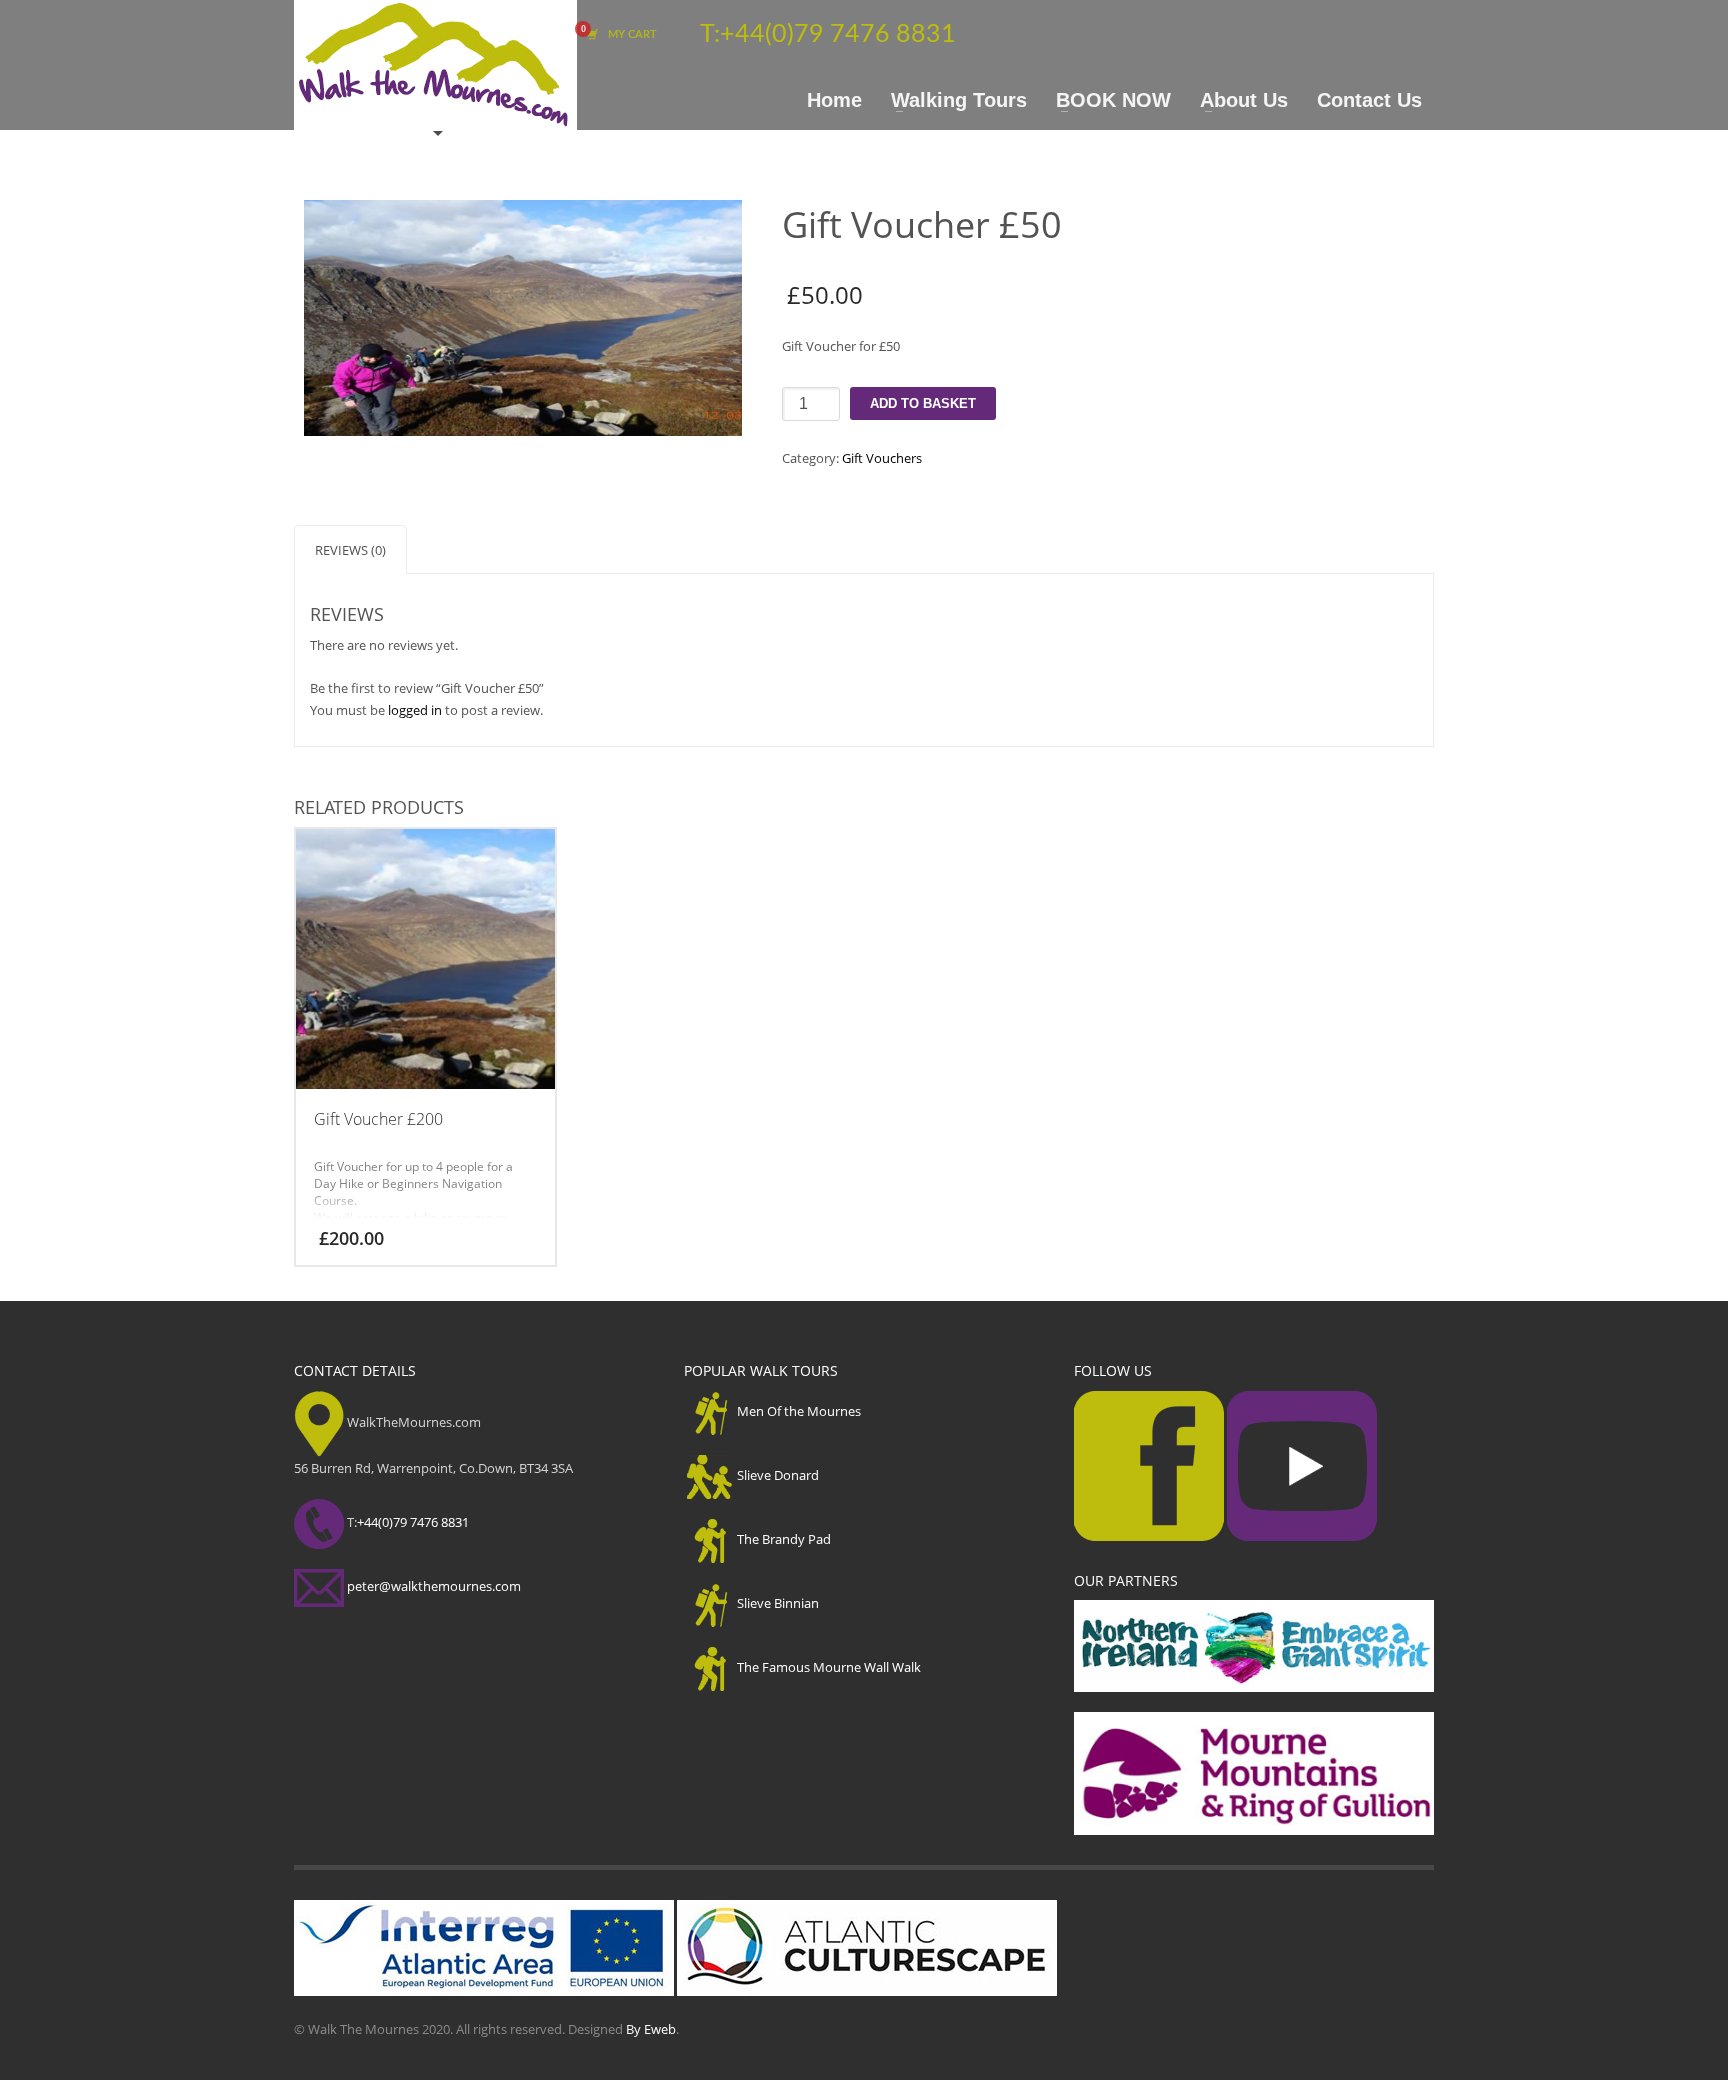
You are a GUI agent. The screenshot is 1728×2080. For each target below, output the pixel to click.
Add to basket (923, 403)
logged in (415, 710)
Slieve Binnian (778, 1603)
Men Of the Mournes (799, 1411)
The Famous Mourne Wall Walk (829, 1667)
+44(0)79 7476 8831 (838, 34)
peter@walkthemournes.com (434, 1586)
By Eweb (651, 2029)
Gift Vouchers (882, 458)
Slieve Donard (778, 1475)
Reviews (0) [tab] (350, 550)
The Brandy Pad (784, 1539)
